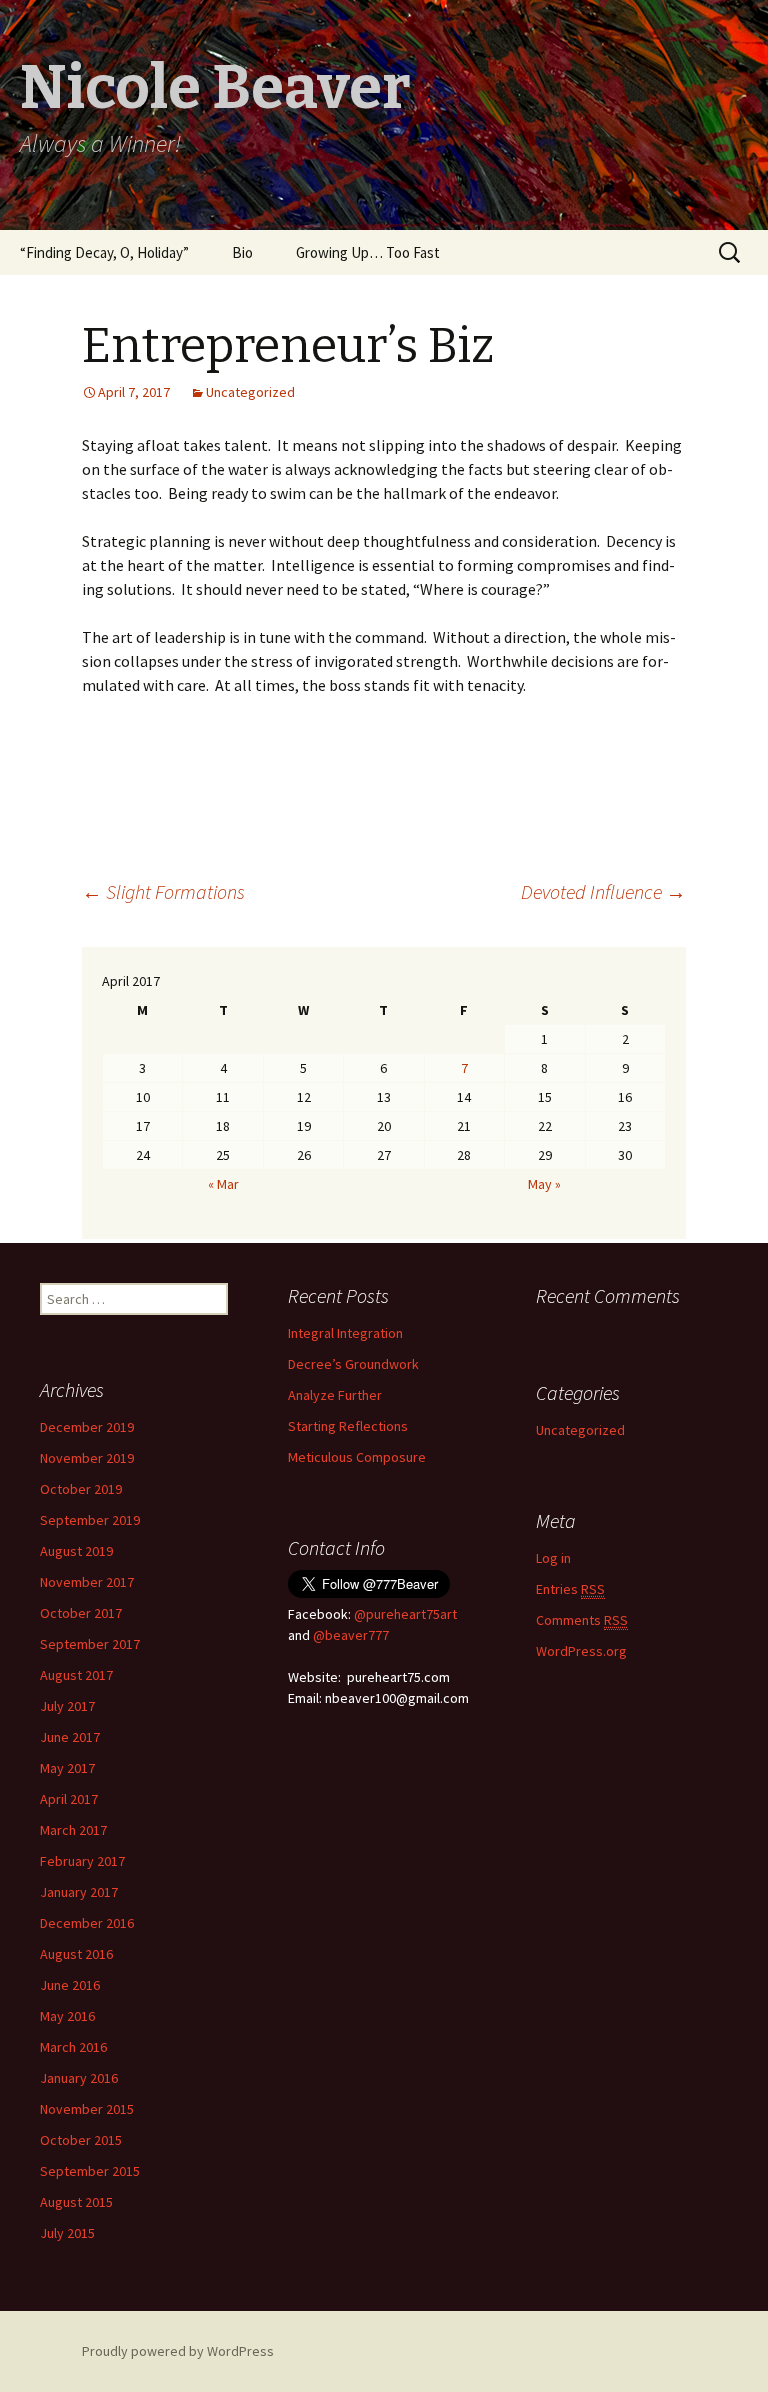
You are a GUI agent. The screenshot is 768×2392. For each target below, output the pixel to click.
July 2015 (67, 2233)
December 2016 (87, 1923)
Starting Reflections (348, 1426)
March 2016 (73, 2047)
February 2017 (82, 1861)
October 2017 (81, 1613)
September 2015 (90, 2171)
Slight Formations (163, 891)
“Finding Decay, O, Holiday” (104, 252)
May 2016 (67, 2016)
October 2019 (81, 1489)
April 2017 (69, 1799)
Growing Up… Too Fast (368, 252)
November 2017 (87, 1582)
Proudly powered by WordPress (178, 2351)
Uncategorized (250, 392)
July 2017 (67, 1706)
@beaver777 (351, 1635)
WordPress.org (581, 1651)
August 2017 (76, 1675)
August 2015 (76, 2202)
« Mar (223, 1184)
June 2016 (70, 1985)
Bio (242, 252)
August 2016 (76, 1954)
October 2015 (81, 2140)
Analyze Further (335, 1395)
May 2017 (67, 1768)
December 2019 (87, 1427)
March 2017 (73, 1830)
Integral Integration (345, 1333)
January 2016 (79, 2078)
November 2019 (87, 1458)
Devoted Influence (603, 891)
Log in (553, 1558)
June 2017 (70, 1737)
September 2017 (90, 1644)
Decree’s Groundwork (353, 1364)
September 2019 (90, 1520)
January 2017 (79, 1892)
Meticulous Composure (357, 1457)
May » (544, 1184)
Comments (582, 1620)
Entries (570, 1589)
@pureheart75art (405, 1614)
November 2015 (87, 2109)
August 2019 (76, 1551)
